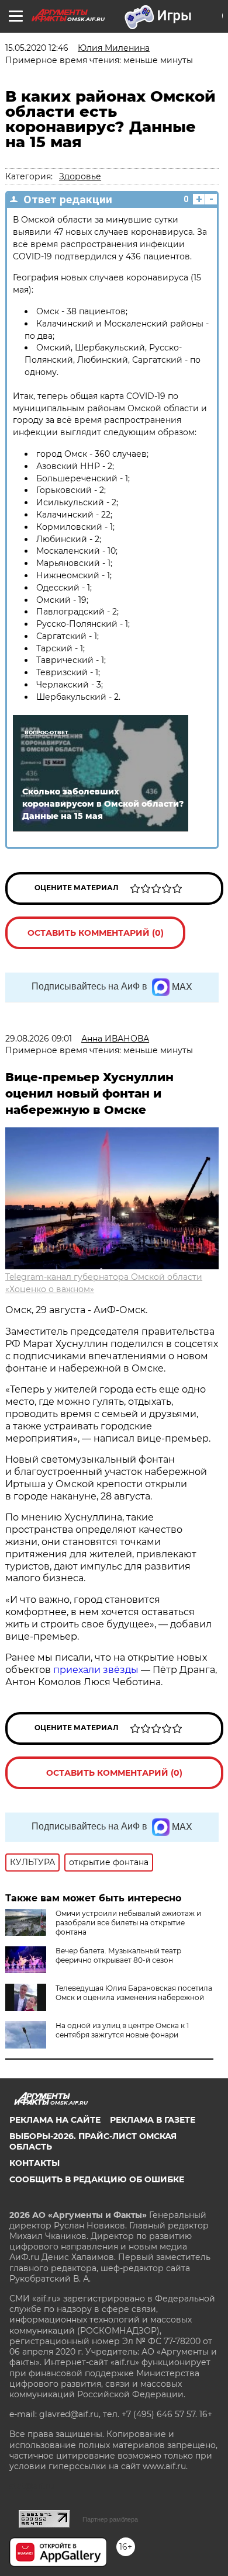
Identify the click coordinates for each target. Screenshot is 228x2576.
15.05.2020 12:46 (37, 48)
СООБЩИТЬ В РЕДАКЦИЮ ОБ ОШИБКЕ (97, 2179)
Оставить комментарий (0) (96, 933)
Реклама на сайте (55, 2120)
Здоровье (80, 176)
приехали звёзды (96, 1670)
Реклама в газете (153, 2120)
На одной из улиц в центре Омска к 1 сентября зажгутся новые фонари (122, 2030)
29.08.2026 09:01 (39, 1039)
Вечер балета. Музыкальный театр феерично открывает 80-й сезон (118, 1955)
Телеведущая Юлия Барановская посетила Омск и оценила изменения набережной (134, 1993)
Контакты (34, 2163)
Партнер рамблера (110, 2519)
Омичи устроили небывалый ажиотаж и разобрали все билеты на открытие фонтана (128, 1923)
